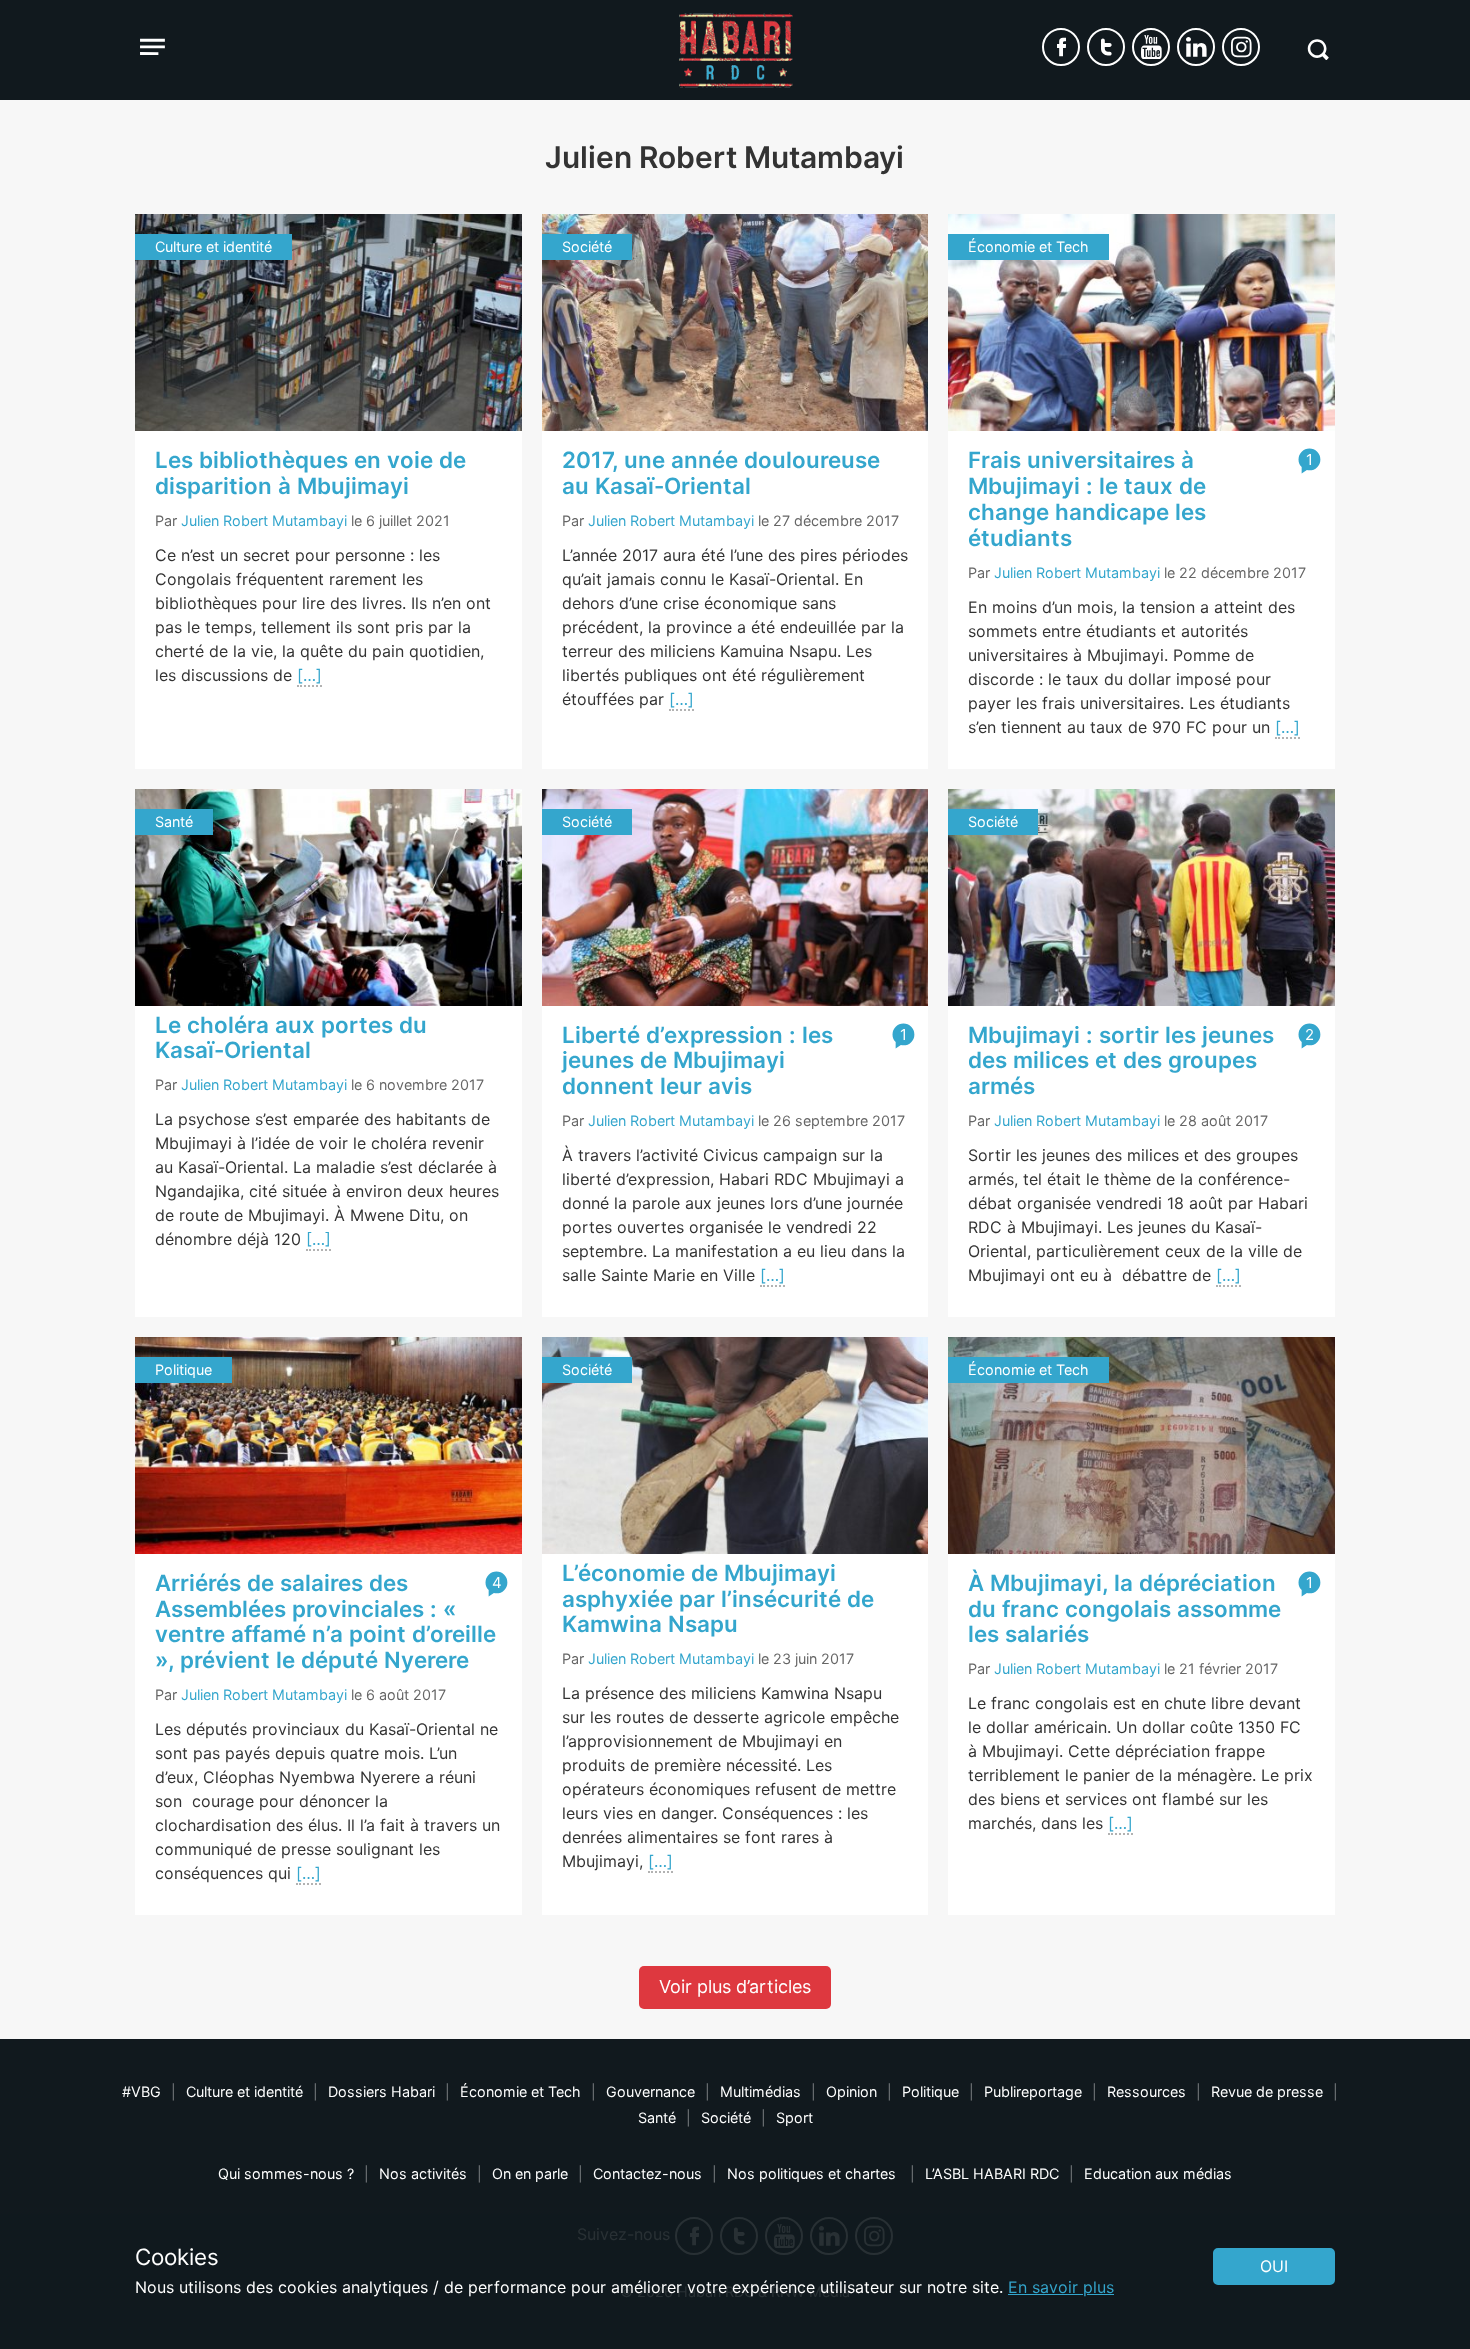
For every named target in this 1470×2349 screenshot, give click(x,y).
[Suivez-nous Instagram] (1241, 47)
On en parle (530, 2173)
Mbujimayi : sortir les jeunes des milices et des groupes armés (1121, 1060)
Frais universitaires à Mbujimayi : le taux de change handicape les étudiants (1087, 498)
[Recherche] (1317, 49)
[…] (309, 675)
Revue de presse (1267, 2091)
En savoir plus (1061, 2287)
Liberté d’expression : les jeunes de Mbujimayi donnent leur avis (697, 1060)
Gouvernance (650, 2091)
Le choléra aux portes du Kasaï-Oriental (291, 1037)
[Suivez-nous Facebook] (1061, 47)
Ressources (1146, 2091)
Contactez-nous (647, 2173)
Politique (930, 2091)
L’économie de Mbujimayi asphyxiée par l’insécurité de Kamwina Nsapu (718, 1598)
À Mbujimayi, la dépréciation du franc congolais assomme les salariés (1124, 1608)
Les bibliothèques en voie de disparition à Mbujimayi (310, 472)
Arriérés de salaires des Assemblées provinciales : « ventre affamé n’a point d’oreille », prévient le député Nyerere (325, 1621)
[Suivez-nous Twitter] (1106, 47)
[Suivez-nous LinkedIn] (1196, 47)
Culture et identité (244, 2091)
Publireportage (1033, 2091)
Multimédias (760, 2091)
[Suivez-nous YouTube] (1151, 47)
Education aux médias (1158, 2173)
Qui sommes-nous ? (286, 2173)
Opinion (851, 2091)
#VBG (141, 2091)
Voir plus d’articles (735, 1986)
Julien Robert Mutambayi (264, 520)
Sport (794, 2117)
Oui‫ (1274, 2266)
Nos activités (423, 2173)
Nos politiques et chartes (813, 2173)
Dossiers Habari (381, 2091)
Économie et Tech (520, 2091)
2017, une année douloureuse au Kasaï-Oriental (721, 472)
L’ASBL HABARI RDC (992, 2173)
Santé (657, 2117)
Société (726, 2117)
